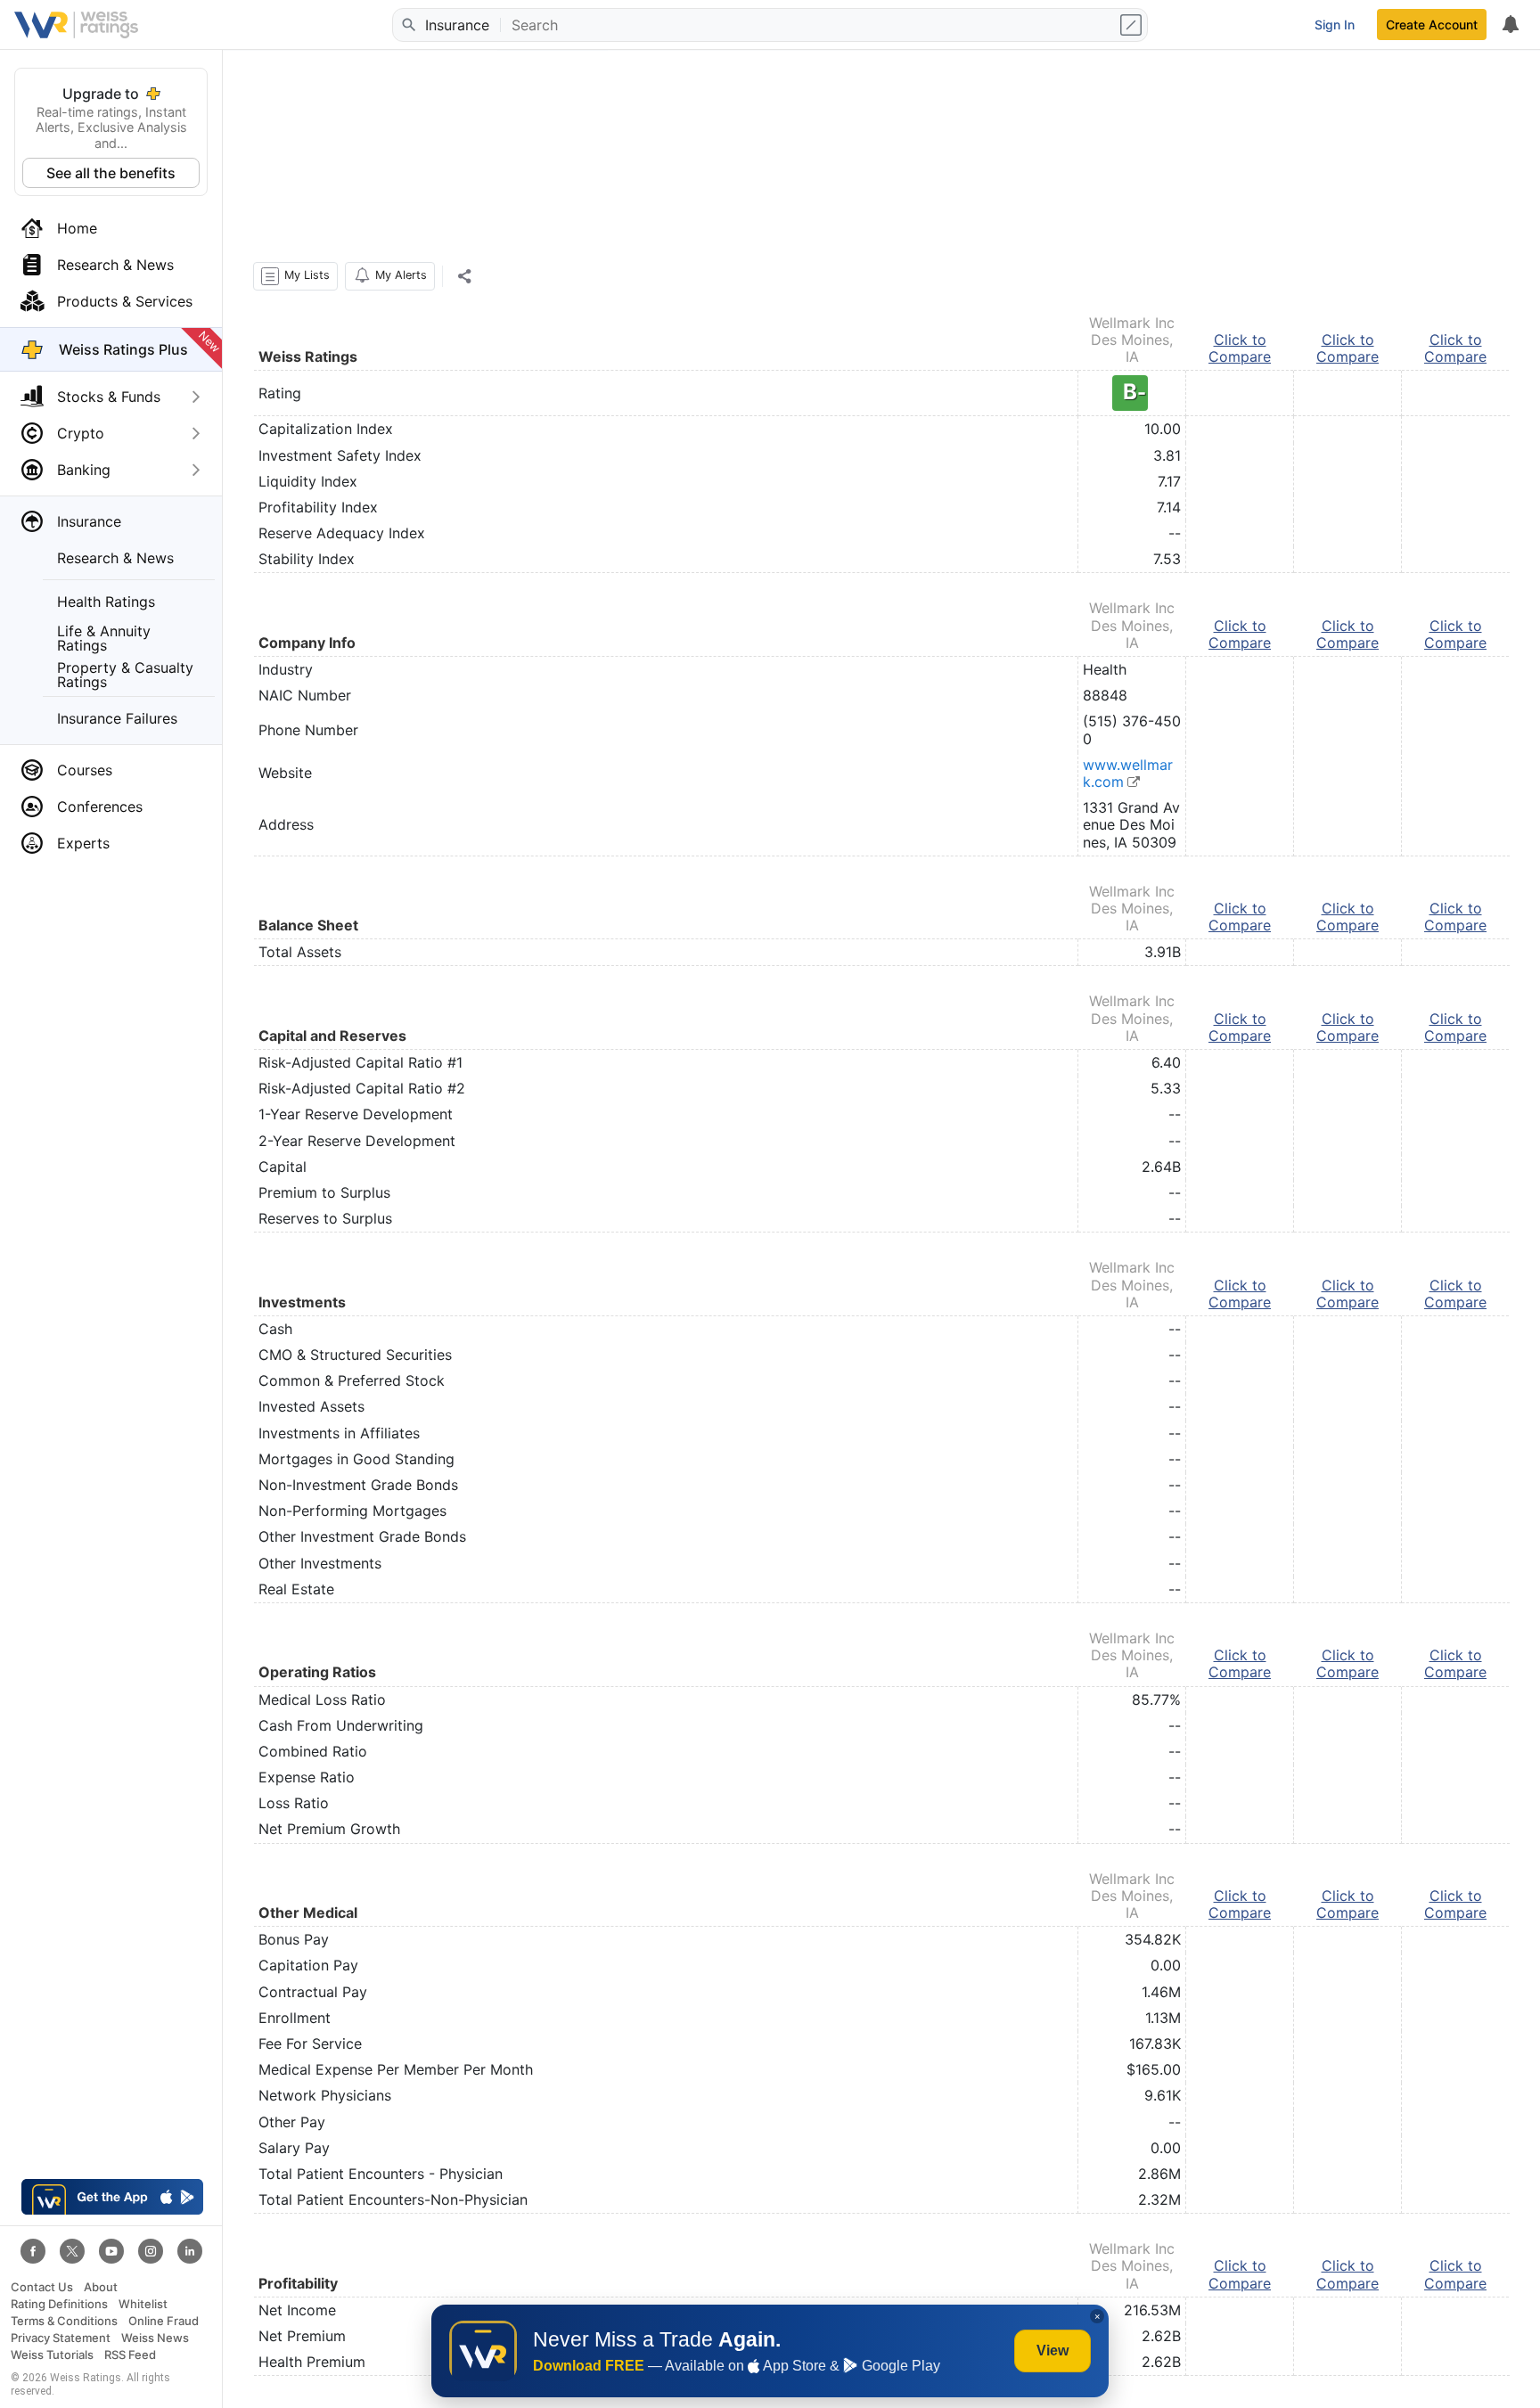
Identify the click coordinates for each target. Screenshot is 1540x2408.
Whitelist (143, 2304)
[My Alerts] (1510, 25)
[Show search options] (1133, 25)
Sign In (1335, 25)
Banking (84, 470)
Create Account (1432, 25)
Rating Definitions (59, 2304)
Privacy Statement (61, 2338)
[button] (295, 276)
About (101, 2287)
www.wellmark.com (1128, 773)
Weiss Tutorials (52, 2355)
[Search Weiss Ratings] (407, 25)
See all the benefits (111, 173)
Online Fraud (164, 2321)
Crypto (81, 433)
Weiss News (155, 2338)
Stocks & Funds (109, 397)
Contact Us (42, 2287)
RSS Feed (130, 2355)
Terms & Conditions (64, 2321)
